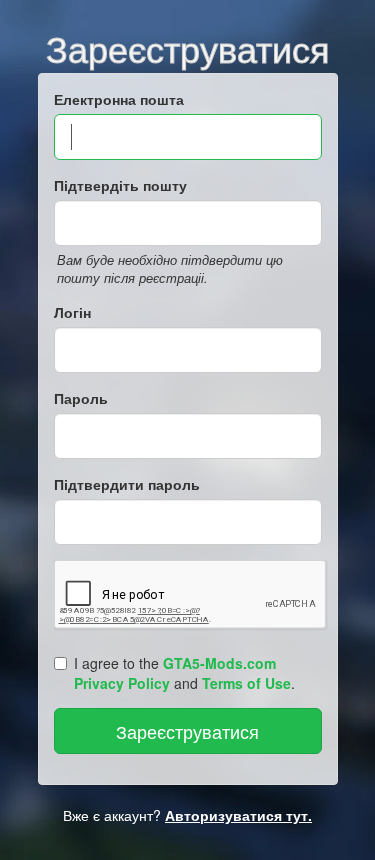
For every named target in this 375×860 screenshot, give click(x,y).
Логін (72, 312)
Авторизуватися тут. (238, 815)
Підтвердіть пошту (120, 185)
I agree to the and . (184, 673)
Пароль (81, 398)
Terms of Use (246, 683)
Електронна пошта (119, 99)
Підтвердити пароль (127, 484)
